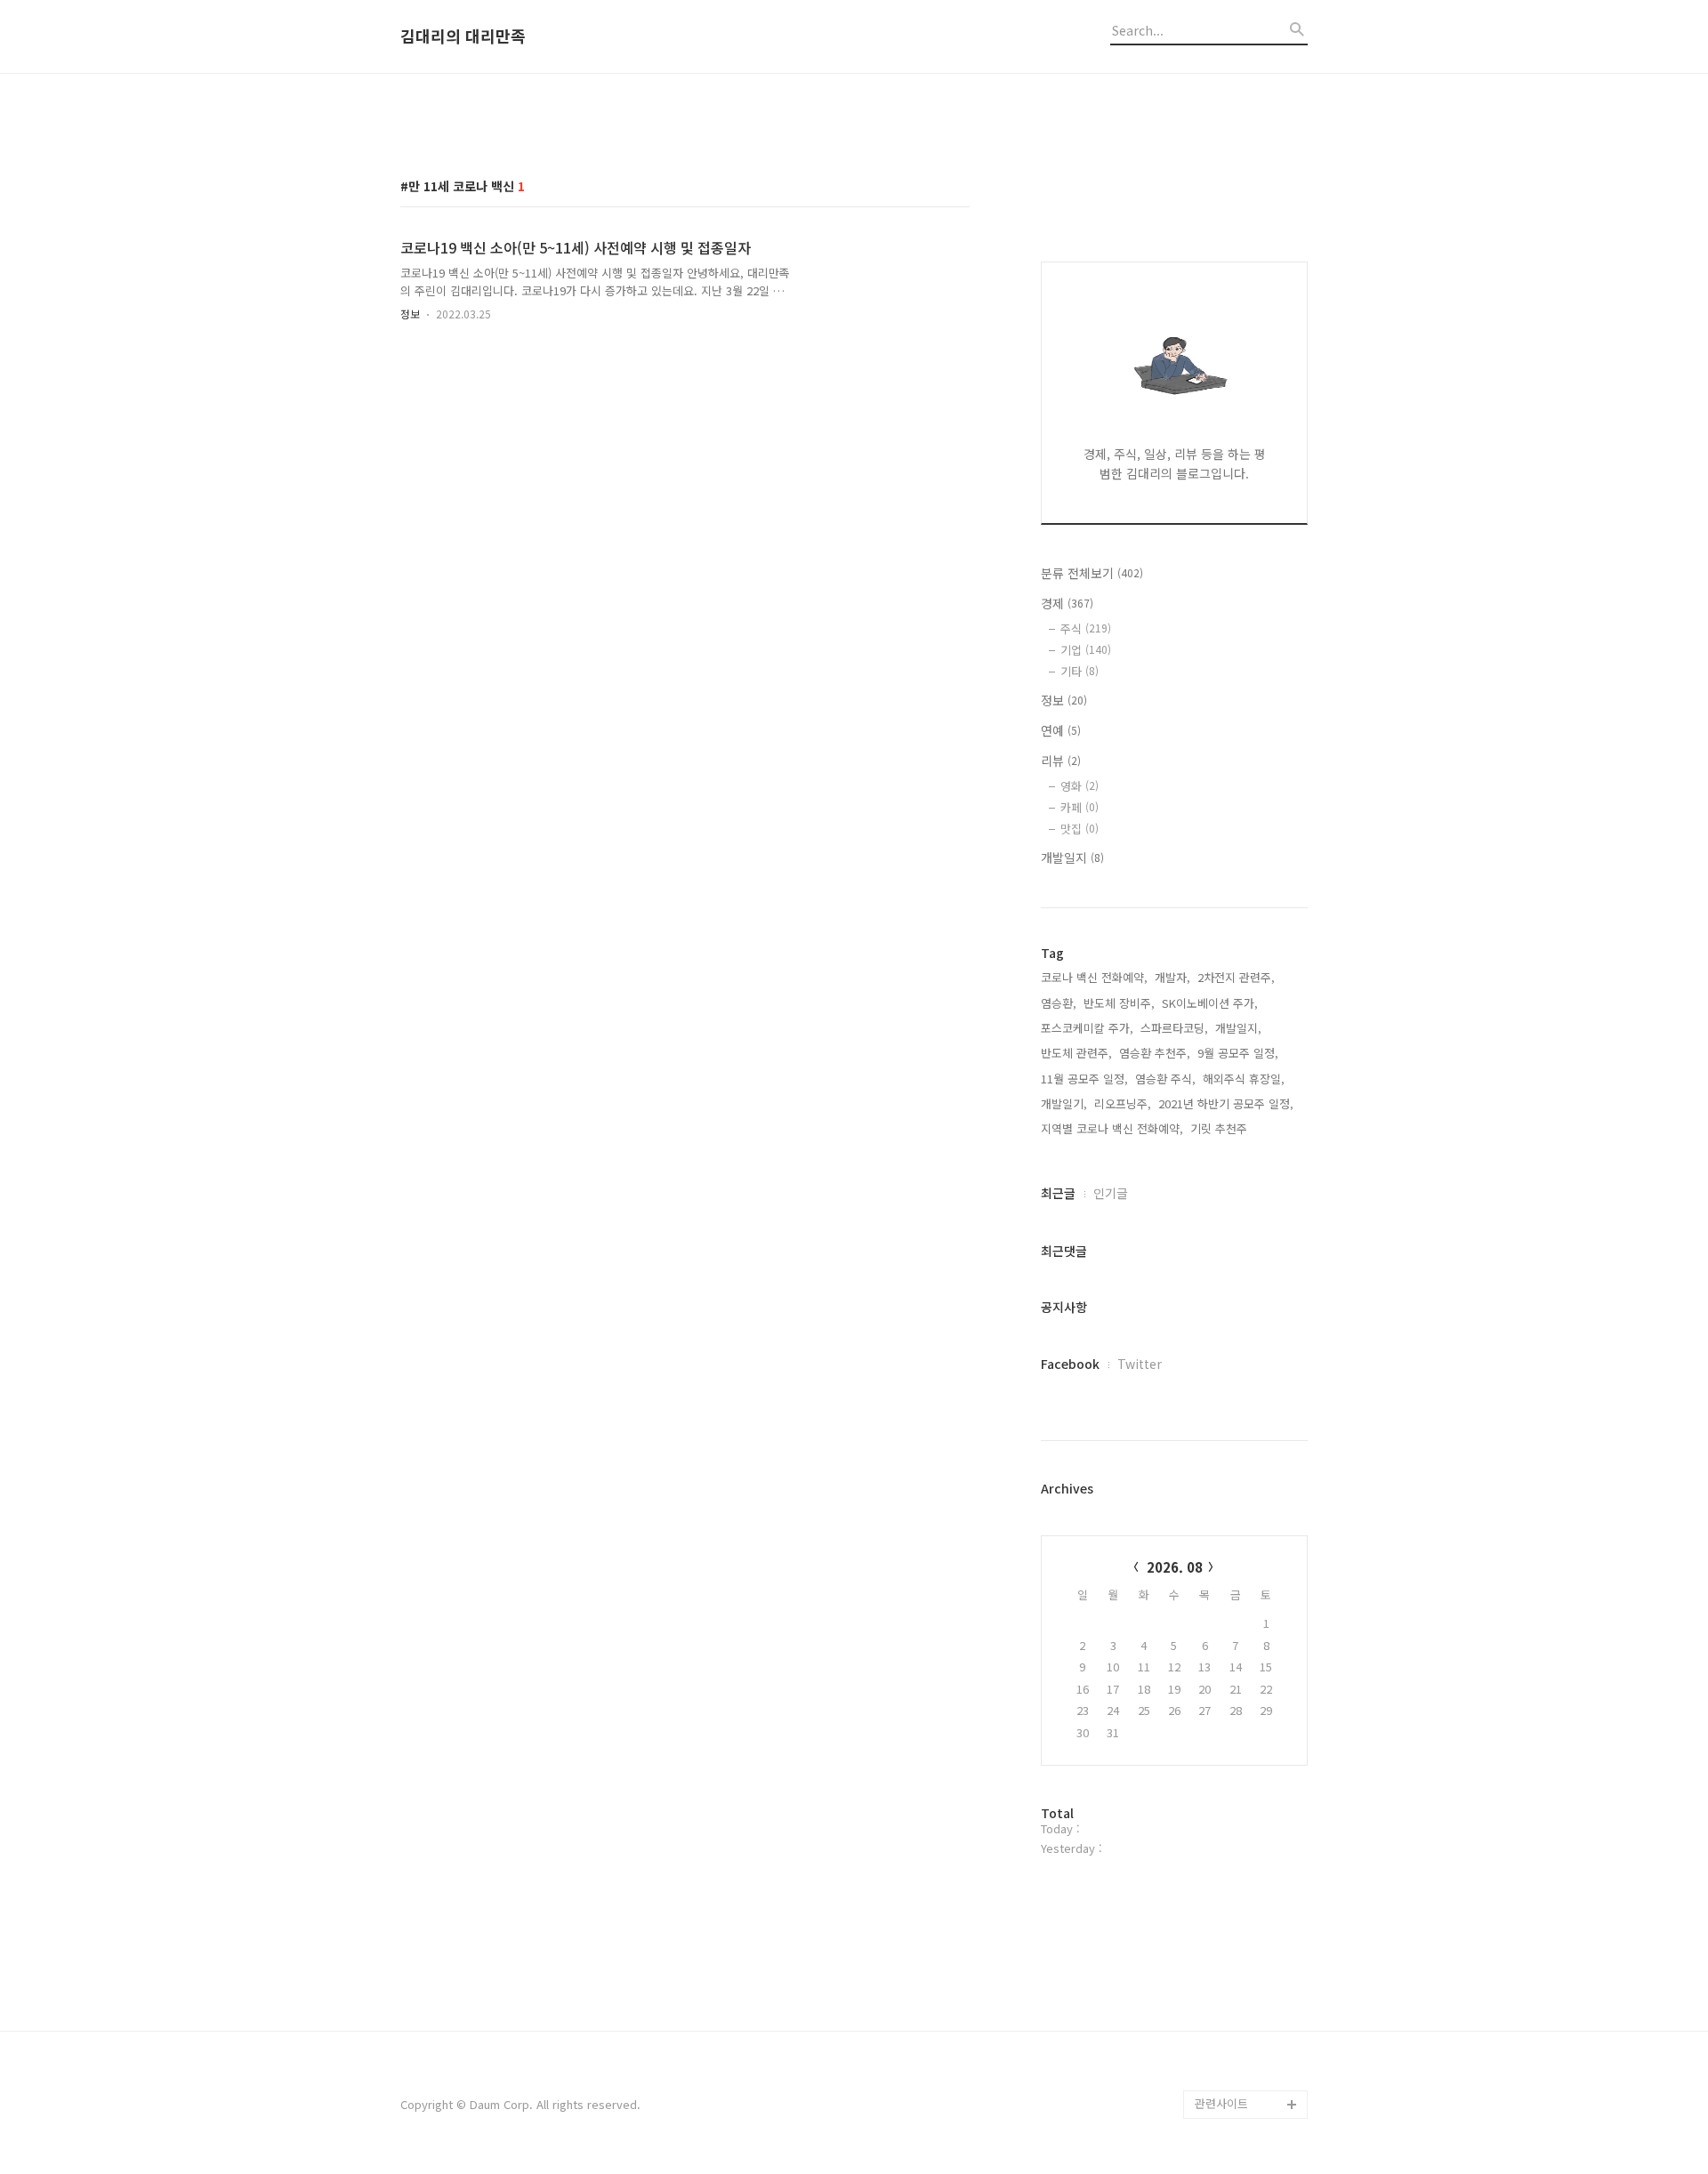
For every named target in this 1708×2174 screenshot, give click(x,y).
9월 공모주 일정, (1238, 1053)
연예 (1061, 730)
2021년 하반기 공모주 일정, (1226, 1103)
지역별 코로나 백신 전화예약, (1112, 1128)
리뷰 (1061, 761)
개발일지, (1238, 1028)
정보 (410, 314)
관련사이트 (1221, 2103)
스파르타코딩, (1174, 1028)
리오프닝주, (1123, 1103)
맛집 (1080, 829)
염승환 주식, (1165, 1079)
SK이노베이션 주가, (1210, 1003)
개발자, (1172, 977)
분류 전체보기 (1092, 573)
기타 (1080, 671)
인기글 (1111, 1193)
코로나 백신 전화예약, (1094, 977)
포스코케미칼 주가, (1087, 1028)
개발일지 (1072, 858)
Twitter (1140, 1364)
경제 (1067, 603)
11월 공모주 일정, (1084, 1079)
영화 (1080, 786)
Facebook (1070, 1364)
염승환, (1059, 1003)
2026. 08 (1175, 1567)
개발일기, (1064, 1103)
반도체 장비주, (1119, 1003)
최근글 (1058, 1193)
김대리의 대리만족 (463, 36)
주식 (1086, 628)
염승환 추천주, (1155, 1053)
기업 (1086, 650)
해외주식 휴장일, (1244, 1079)
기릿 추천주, (1221, 1128)
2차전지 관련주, (1236, 977)
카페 (1080, 807)
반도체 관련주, (1076, 1053)
